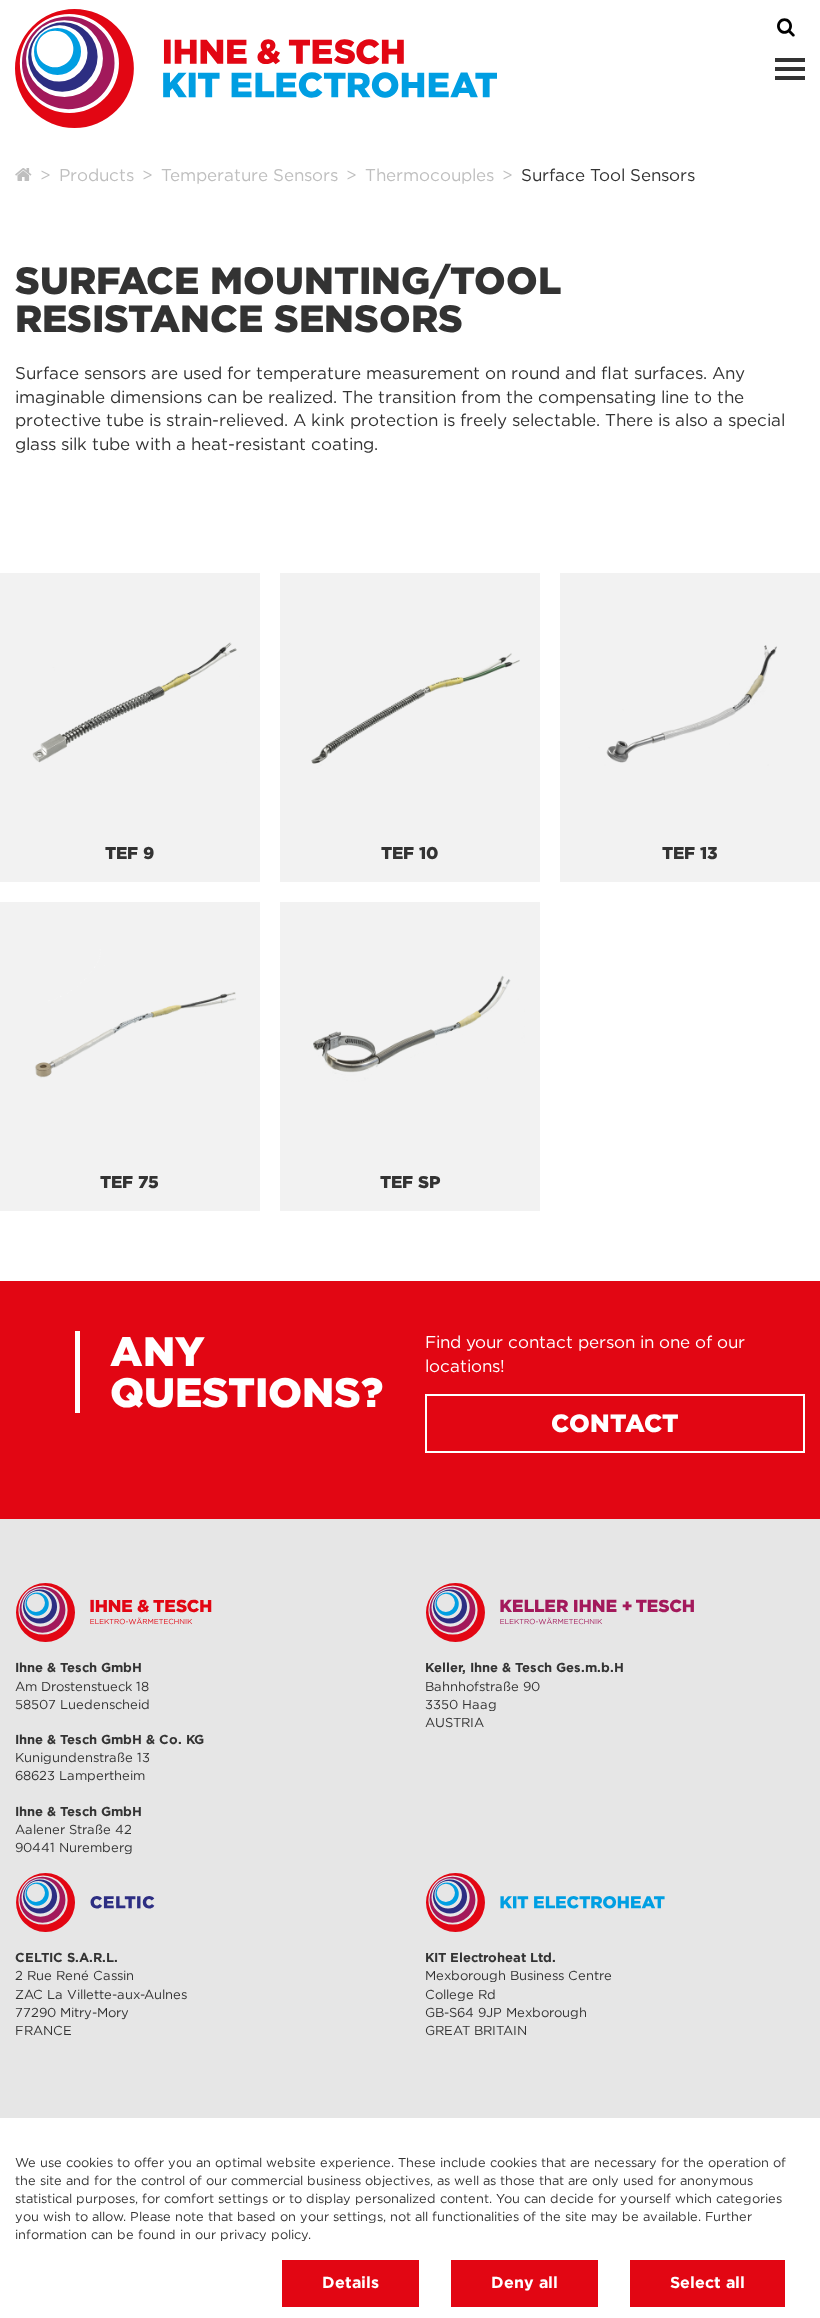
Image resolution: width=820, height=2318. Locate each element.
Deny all (524, 2282)
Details (350, 2282)
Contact (615, 1423)
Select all (707, 2282)
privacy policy (264, 2234)
